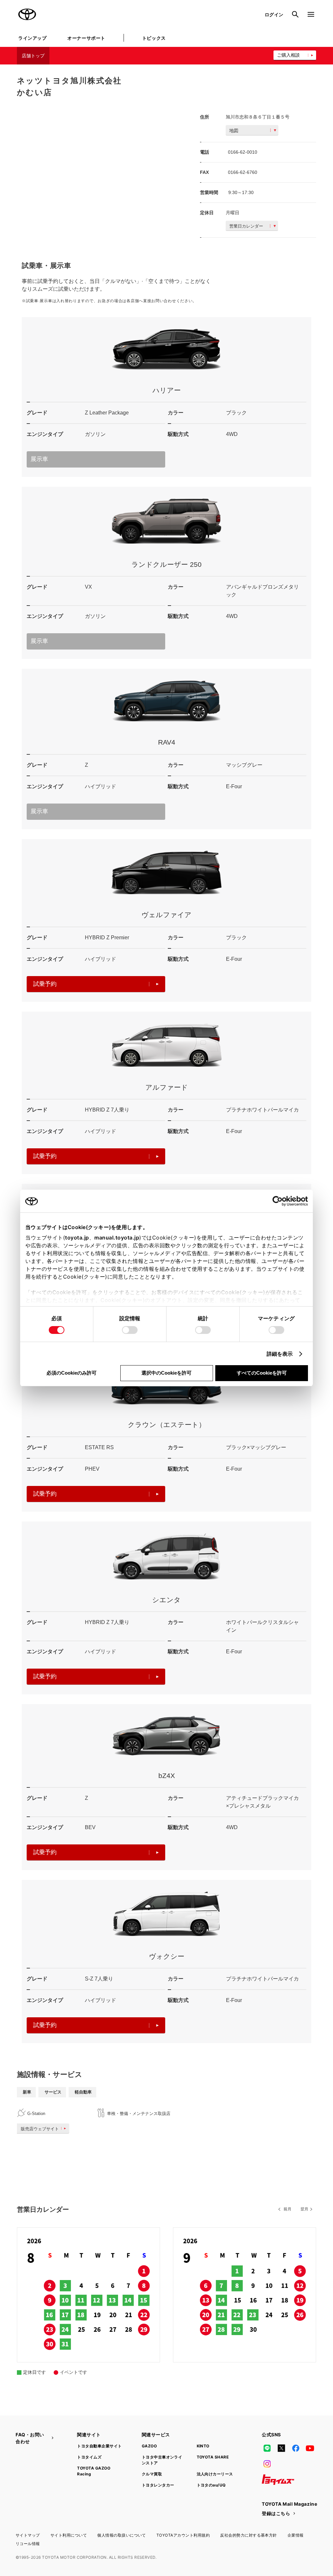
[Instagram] (267, 2464)
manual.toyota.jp (117, 1238)
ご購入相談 (288, 55)
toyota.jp (77, 1238)
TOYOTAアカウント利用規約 (183, 2535)
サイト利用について (69, 2535)
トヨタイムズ (89, 2457)
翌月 (304, 2209)
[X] (281, 2448)
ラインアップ (32, 38)
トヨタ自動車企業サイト (99, 2446)
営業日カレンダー (246, 226)
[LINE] (267, 2448)
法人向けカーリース (215, 2474)
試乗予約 (45, 984)
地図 (234, 131)
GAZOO (149, 2446)
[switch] (130, 1330)
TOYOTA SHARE (213, 2457)
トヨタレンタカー (158, 2485)
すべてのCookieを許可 (262, 1373)
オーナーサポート (86, 38)
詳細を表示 (280, 1354)
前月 (287, 2209)
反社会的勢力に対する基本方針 (249, 2535)
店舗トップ (33, 56)
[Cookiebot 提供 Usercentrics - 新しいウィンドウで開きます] (280, 1201)
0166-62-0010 (243, 152)
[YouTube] (310, 2448)
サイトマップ (28, 2535)
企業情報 (296, 2535)
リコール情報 (28, 2544)
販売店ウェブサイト (40, 2129)
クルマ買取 (152, 2474)
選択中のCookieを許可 (166, 1373)
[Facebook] (296, 2448)
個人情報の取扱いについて (122, 2535)
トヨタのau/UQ (211, 2485)
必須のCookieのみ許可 (72, 1373)
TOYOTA (27, 14)
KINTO (203, 2446)
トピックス (154, 38)
